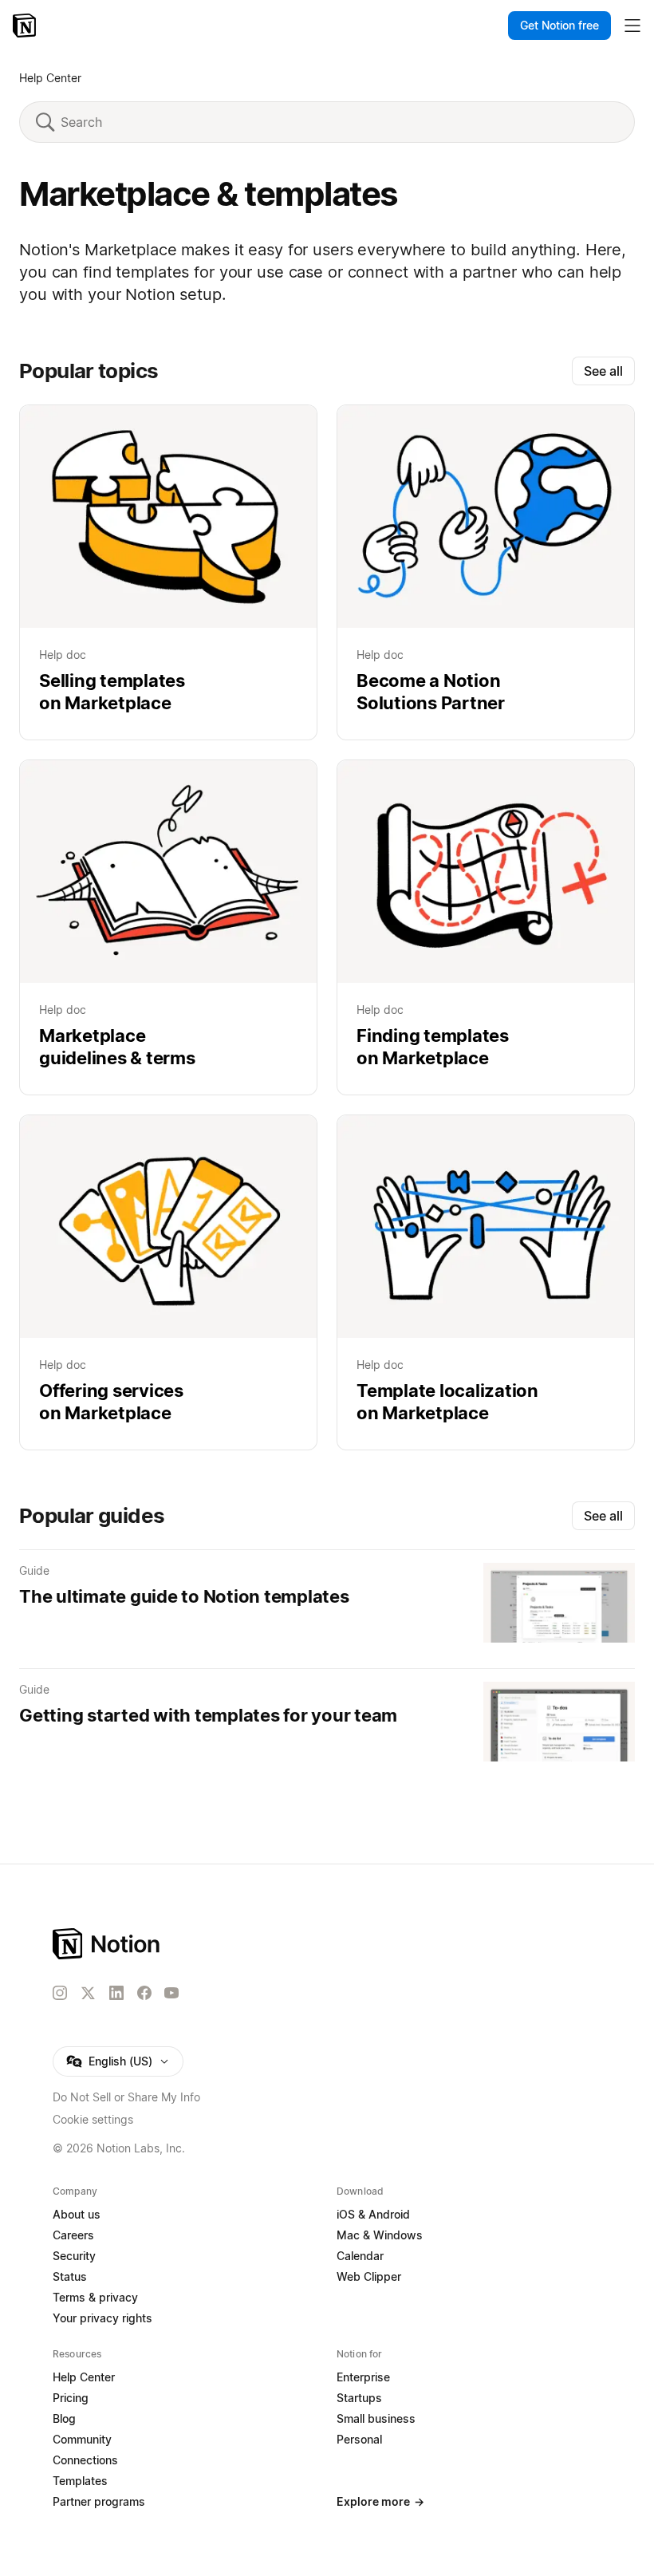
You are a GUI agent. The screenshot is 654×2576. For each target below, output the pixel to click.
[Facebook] (144, 1993)
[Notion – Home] (26, 26)
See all (603, 371)
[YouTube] (171, 1993)
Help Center (50, 78)
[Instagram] (60, 1993)
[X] (88, 1994)
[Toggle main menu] (632, 26)
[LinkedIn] (116, 1993)
